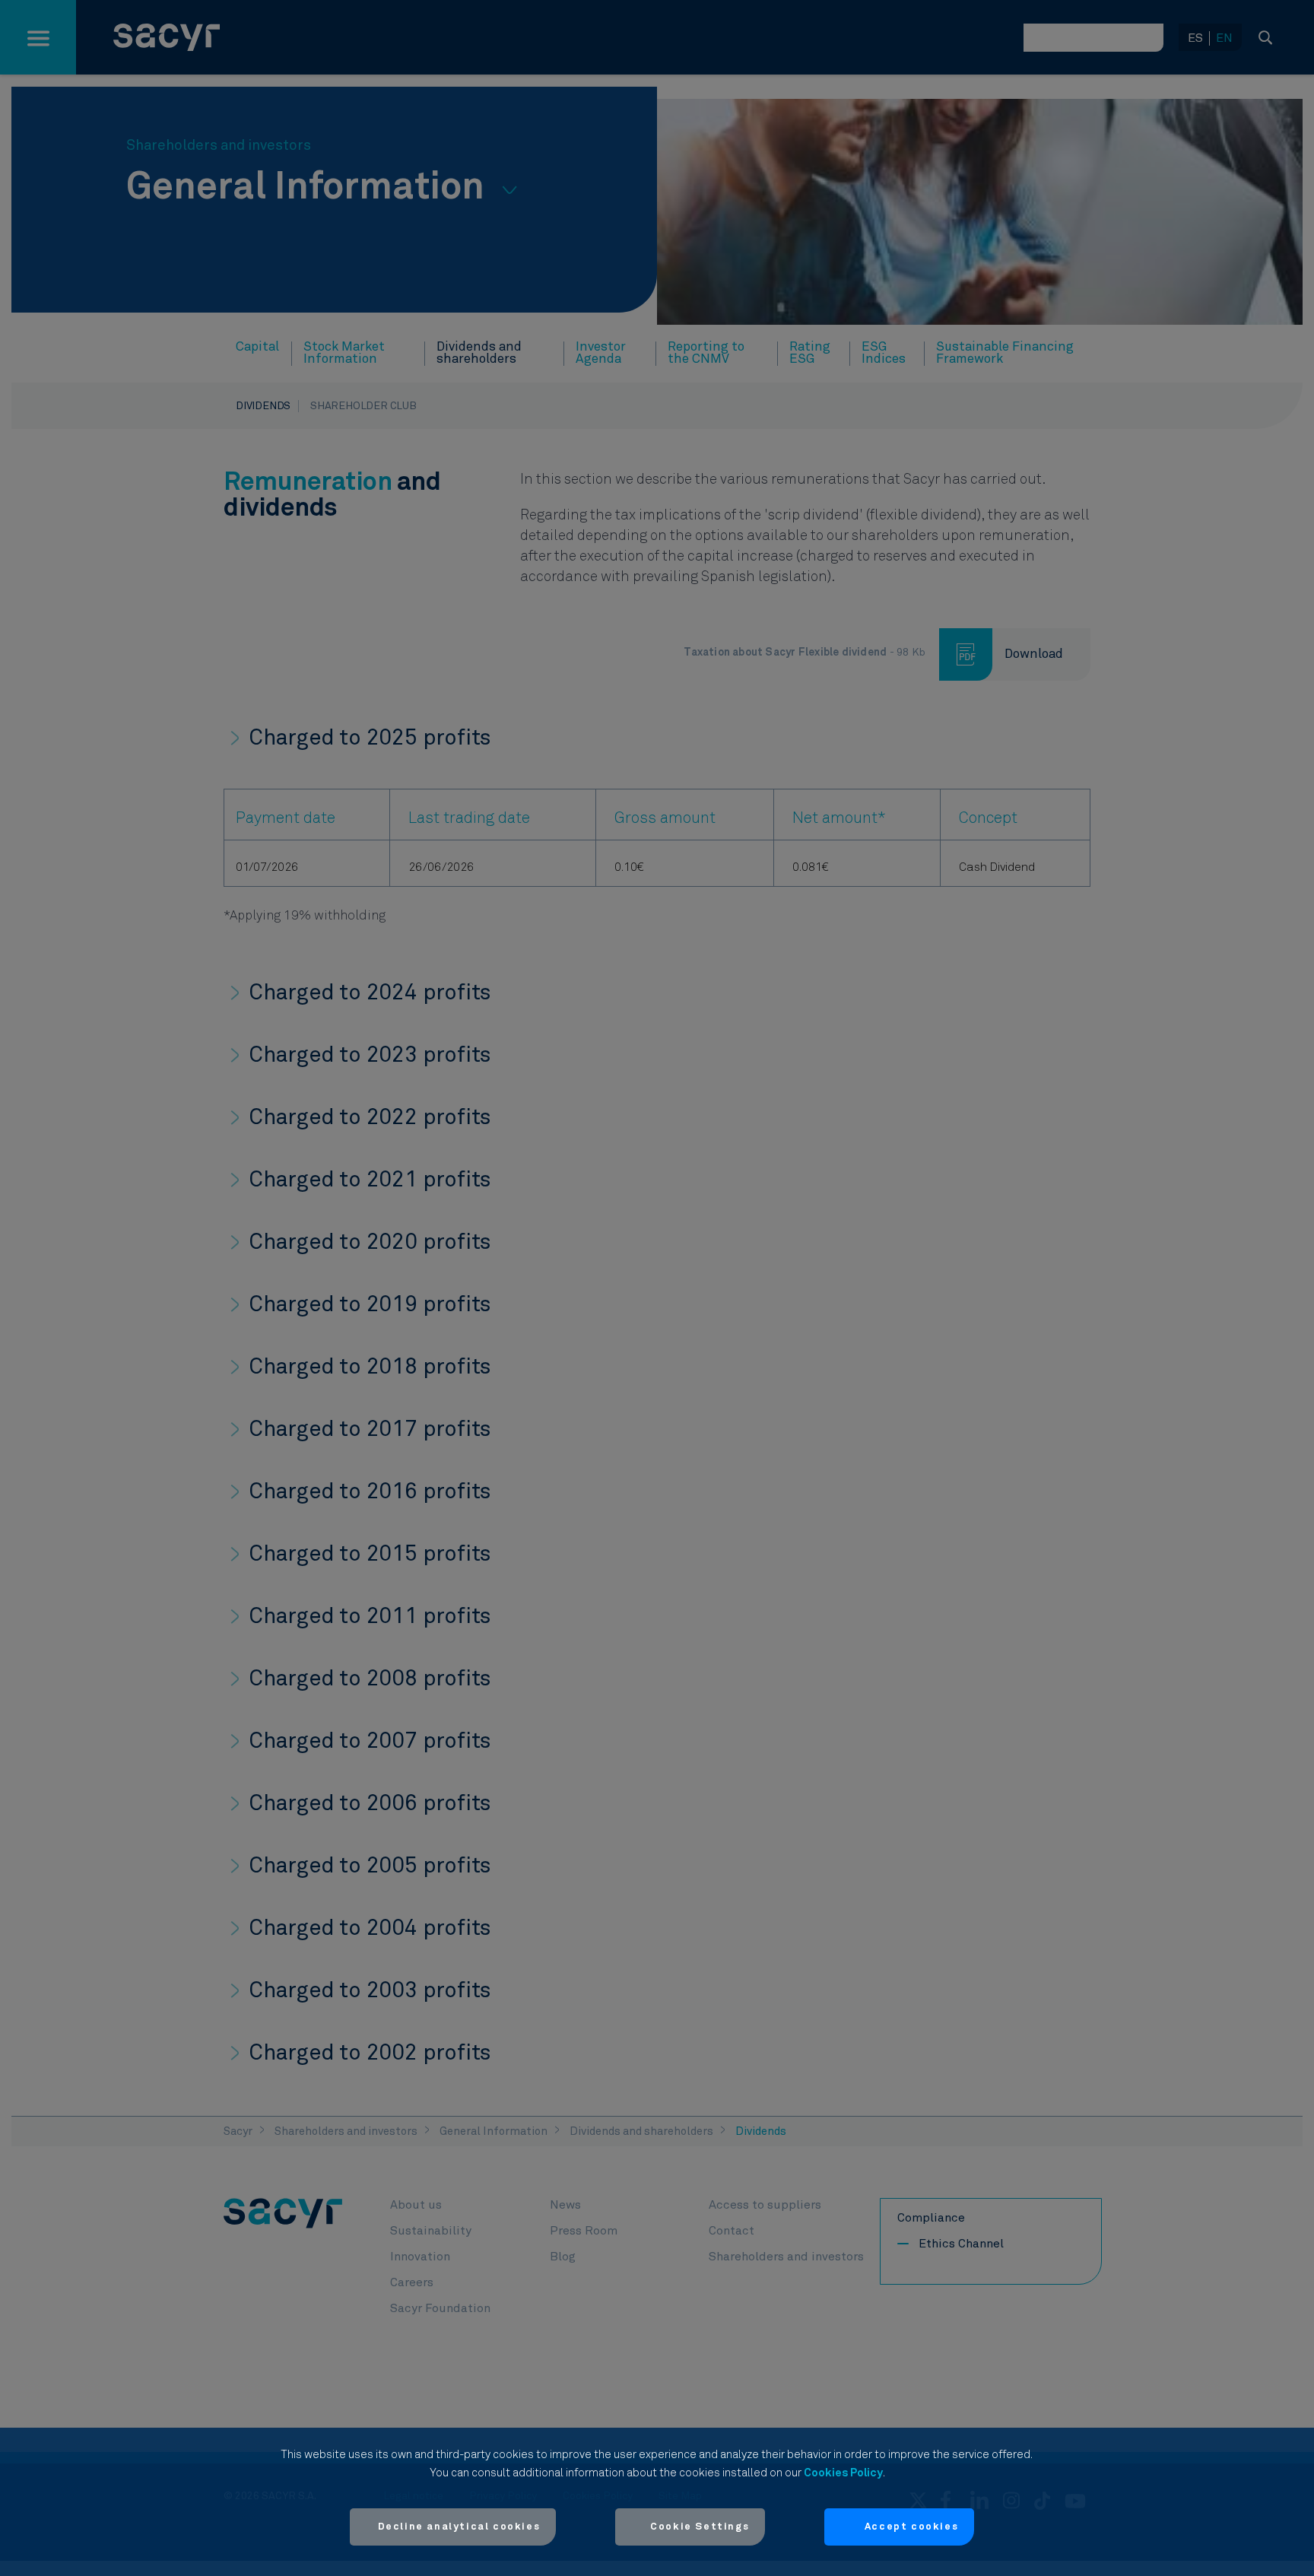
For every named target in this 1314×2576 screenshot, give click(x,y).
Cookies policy (843, 2473)
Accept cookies (911, 2527)
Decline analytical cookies (459, 2527)
